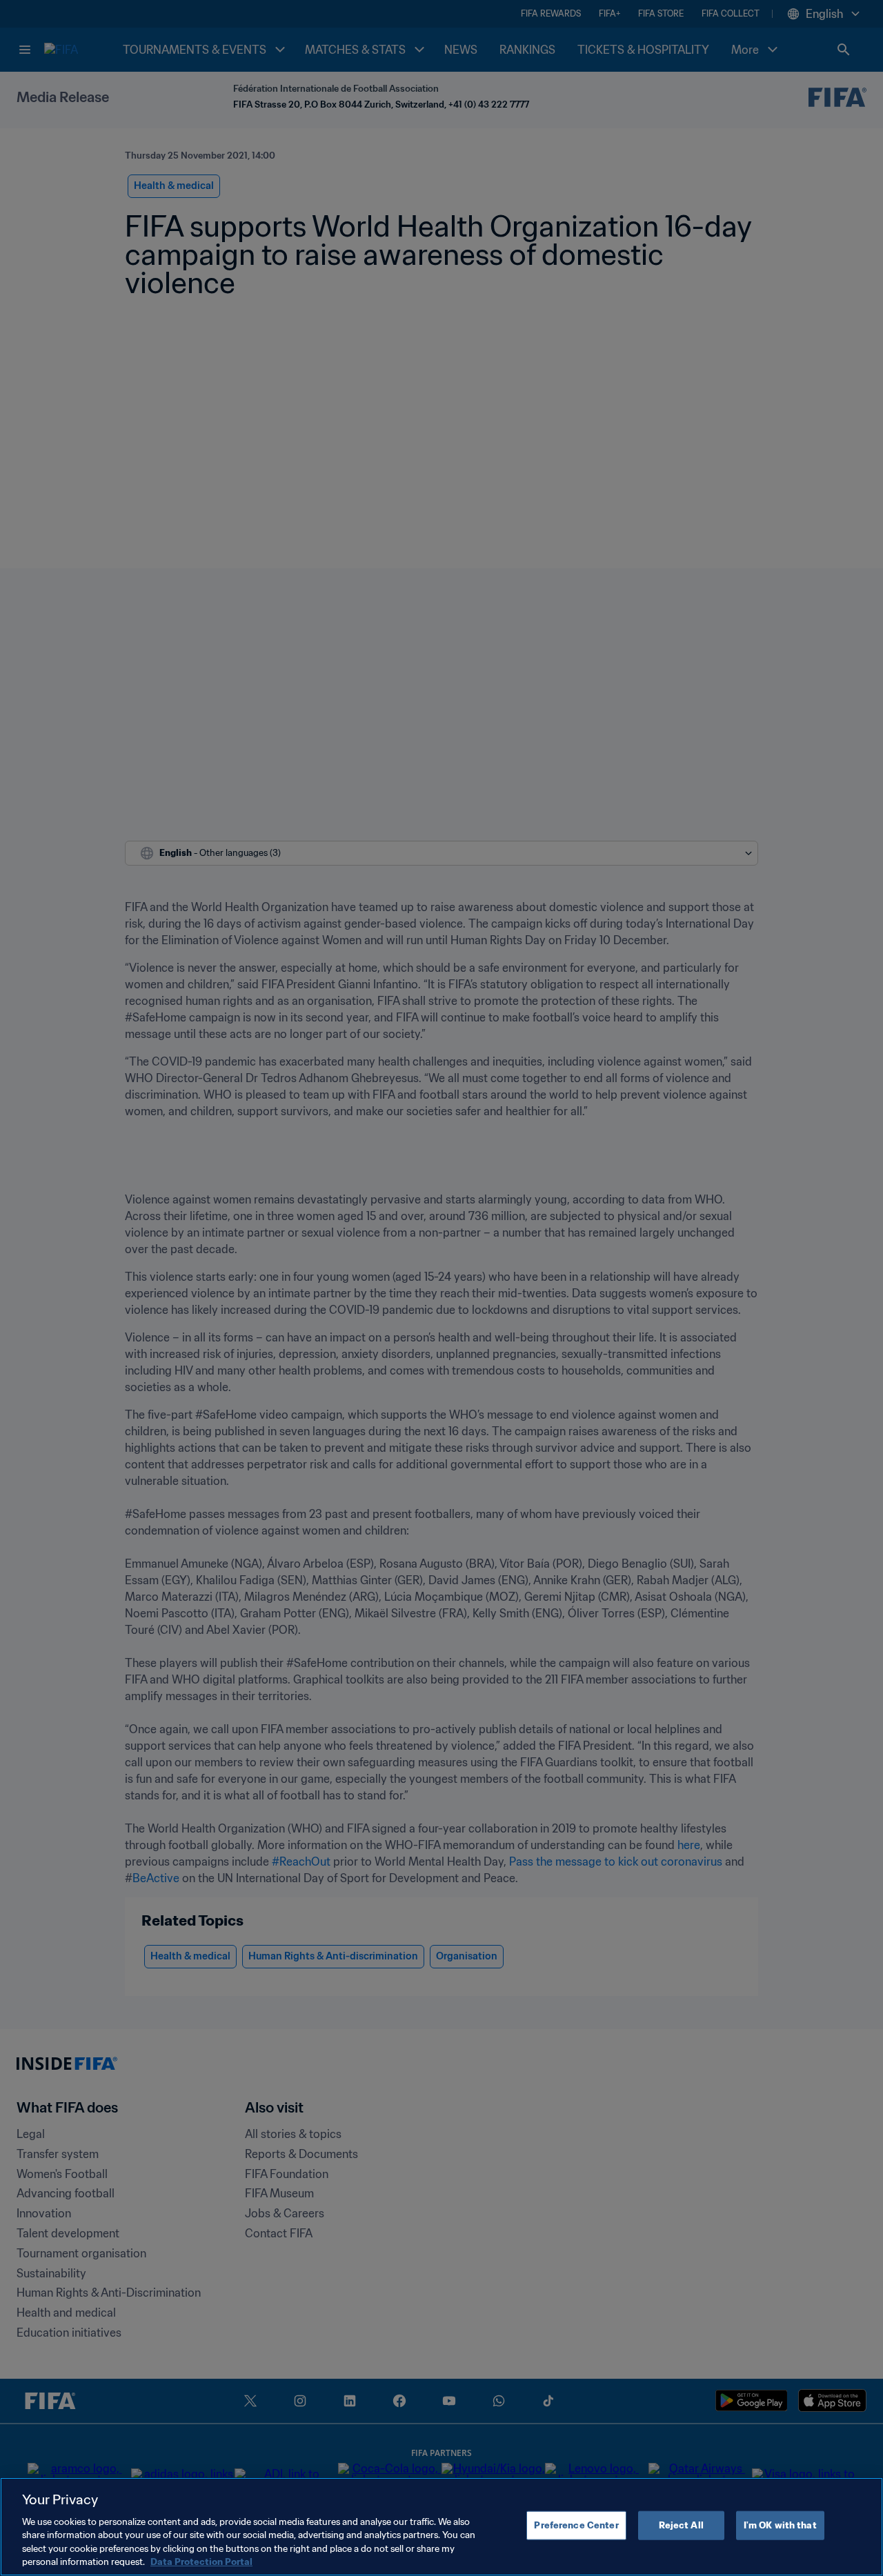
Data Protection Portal (201, 2562)
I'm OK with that (780, 2525)
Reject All (681, 2525)
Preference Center (576, 2525)
